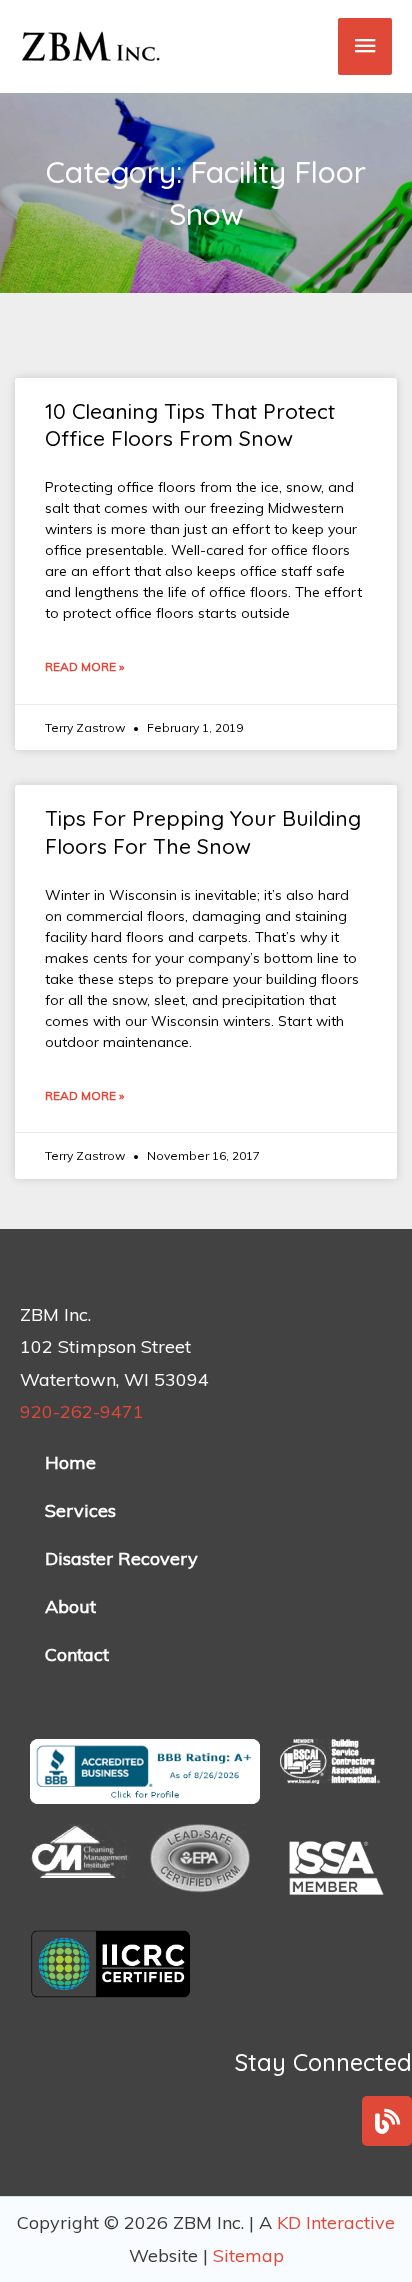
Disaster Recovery (121, 1558)
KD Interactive (336, 2222)
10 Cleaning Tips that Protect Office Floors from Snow (190, 424)
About (70, 1606)
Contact (77, 1654)
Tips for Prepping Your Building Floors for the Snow (203, 831)
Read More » (84, 666)
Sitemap (248, 2255)
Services (80, 1510)
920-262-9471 (82, 1411)
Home (70, 1462)
